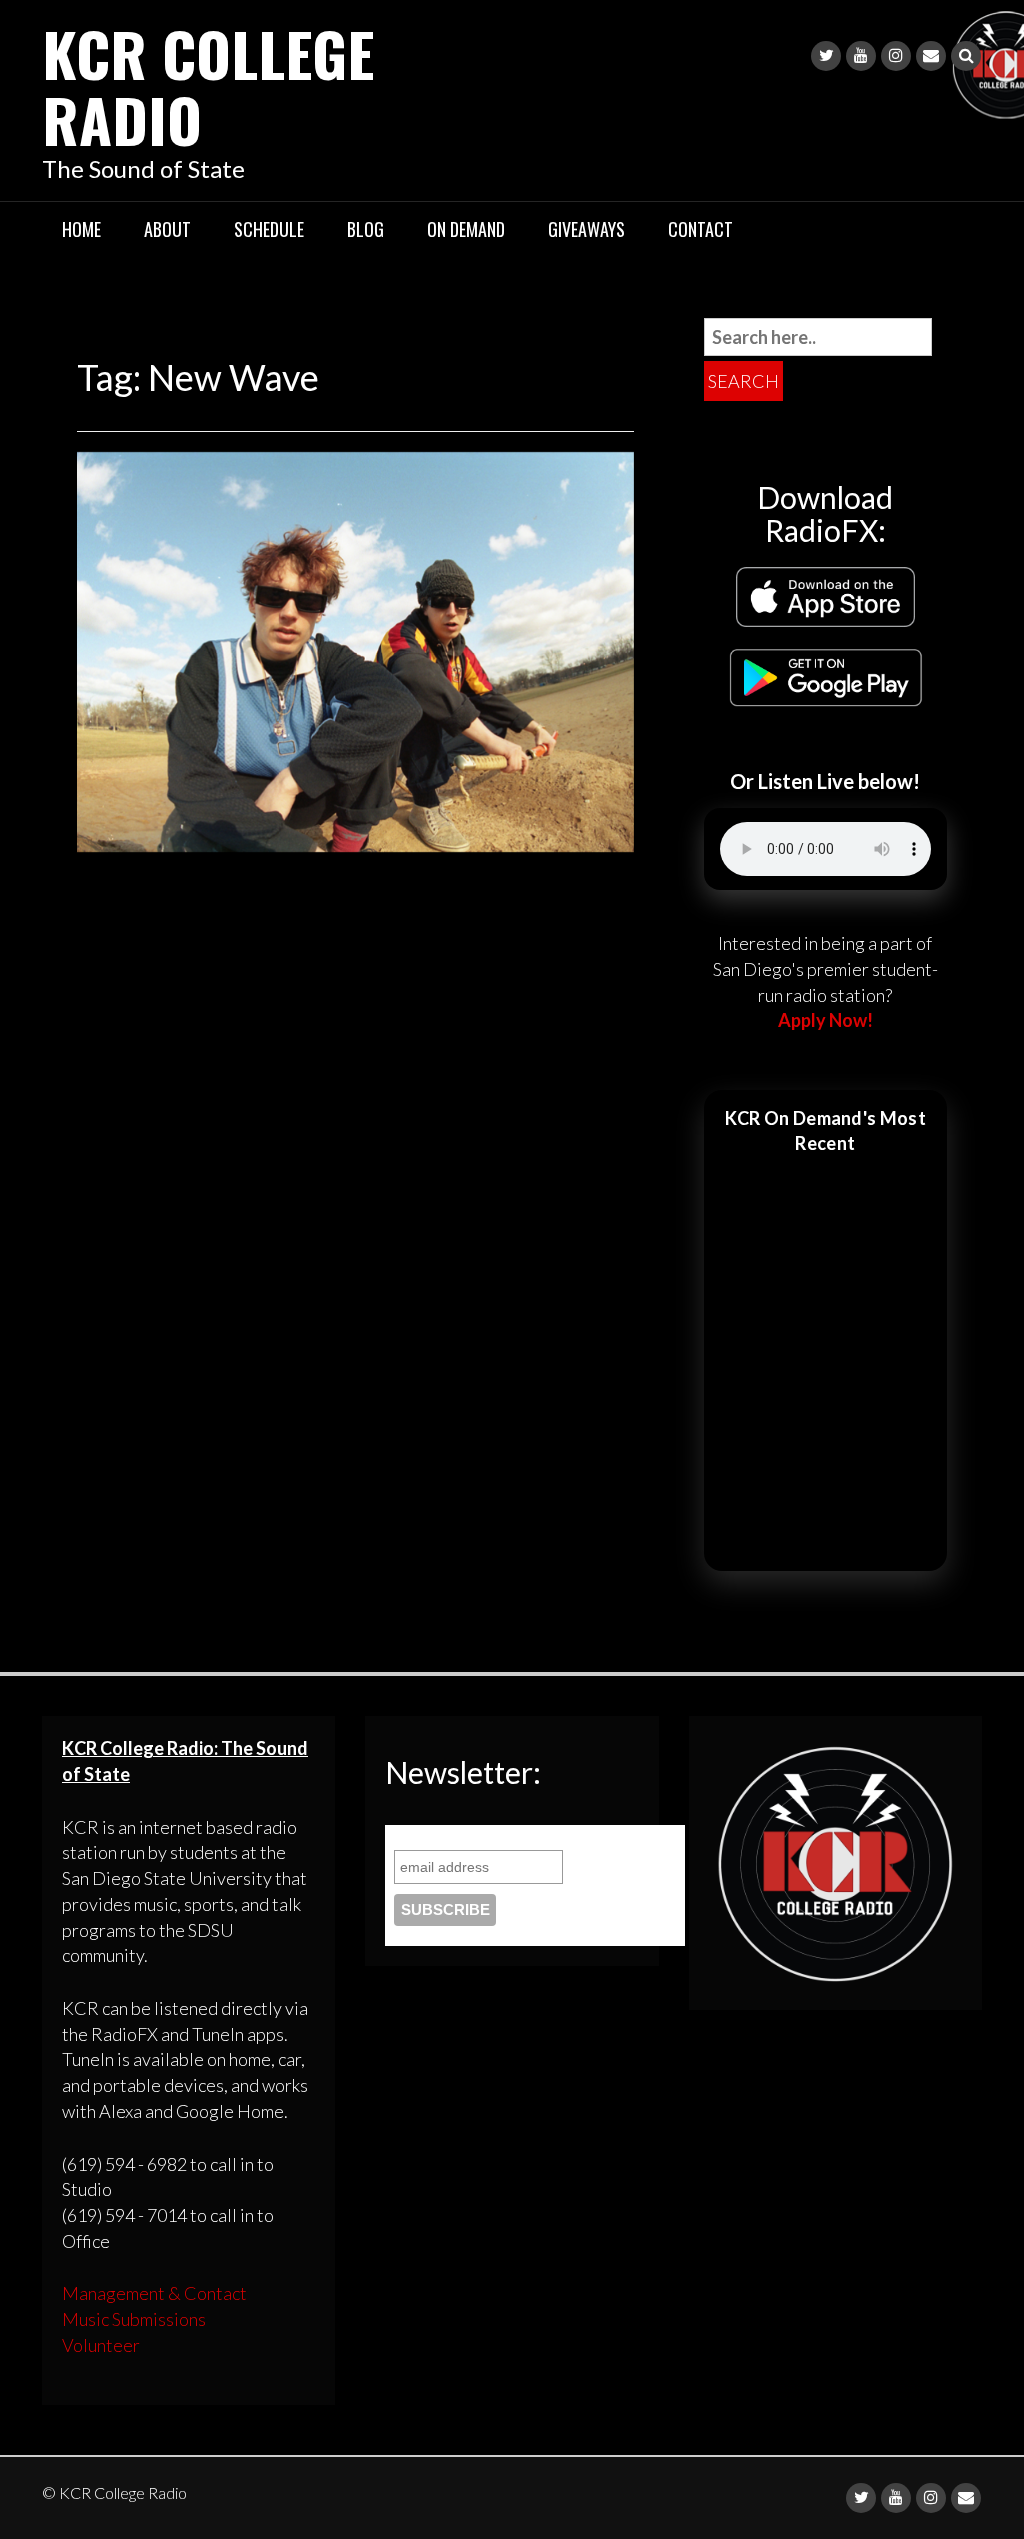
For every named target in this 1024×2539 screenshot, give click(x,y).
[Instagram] (896, 56)
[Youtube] (861, 56)
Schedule (269, 229)
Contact (700, 229)
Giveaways (586, 229)
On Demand (466, 229)
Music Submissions (134, 2319)
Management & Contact (154, 2293)
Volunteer (101, 2345)
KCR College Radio (208, 85)
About (167, 229)
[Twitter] (826, 56)
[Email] (931, 56)
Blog (365, 229)
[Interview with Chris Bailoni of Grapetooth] (355, 650)
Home (81, 229)
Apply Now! (825, 1020)
